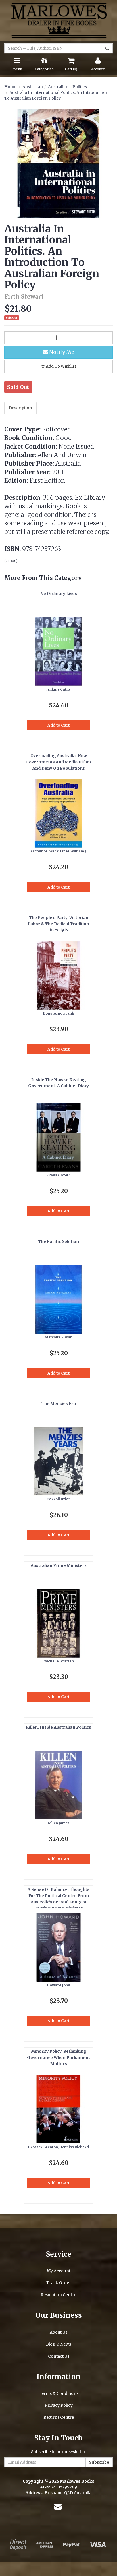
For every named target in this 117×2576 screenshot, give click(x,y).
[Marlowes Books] (58, 20)
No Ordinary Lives (59, 594)
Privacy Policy (59, 2405)
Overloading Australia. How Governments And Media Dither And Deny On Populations (58, 762)
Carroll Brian (59, 1499)
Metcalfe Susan (59, 1337)
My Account (59, 2271)
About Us (58, 2332)
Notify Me (61, 352)
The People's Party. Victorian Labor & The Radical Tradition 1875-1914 (58, 924)
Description (20, 408)
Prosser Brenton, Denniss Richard (58, 2147)
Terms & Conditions (58, 2393)
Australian (33, 87)
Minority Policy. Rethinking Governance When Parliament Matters (58, 2058)
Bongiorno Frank (59, 1013)
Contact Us (59, 2356)
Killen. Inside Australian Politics (58, 1727)
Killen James (59, 1823)
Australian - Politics (67, 87)
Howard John (59, 1985)
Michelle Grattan (59, 1661)
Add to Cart (58, 725)
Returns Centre (59, 2417)
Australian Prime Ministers (59, 1565)
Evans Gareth (58, 1175)
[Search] (107, 48)
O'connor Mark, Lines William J (58, 851)
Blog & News (58, 2344)
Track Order (59, 2283)
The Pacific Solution (58, 1241)
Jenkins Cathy (58, 689)
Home (10, 87)
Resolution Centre (58, 2295)
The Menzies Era (59, 1404)
